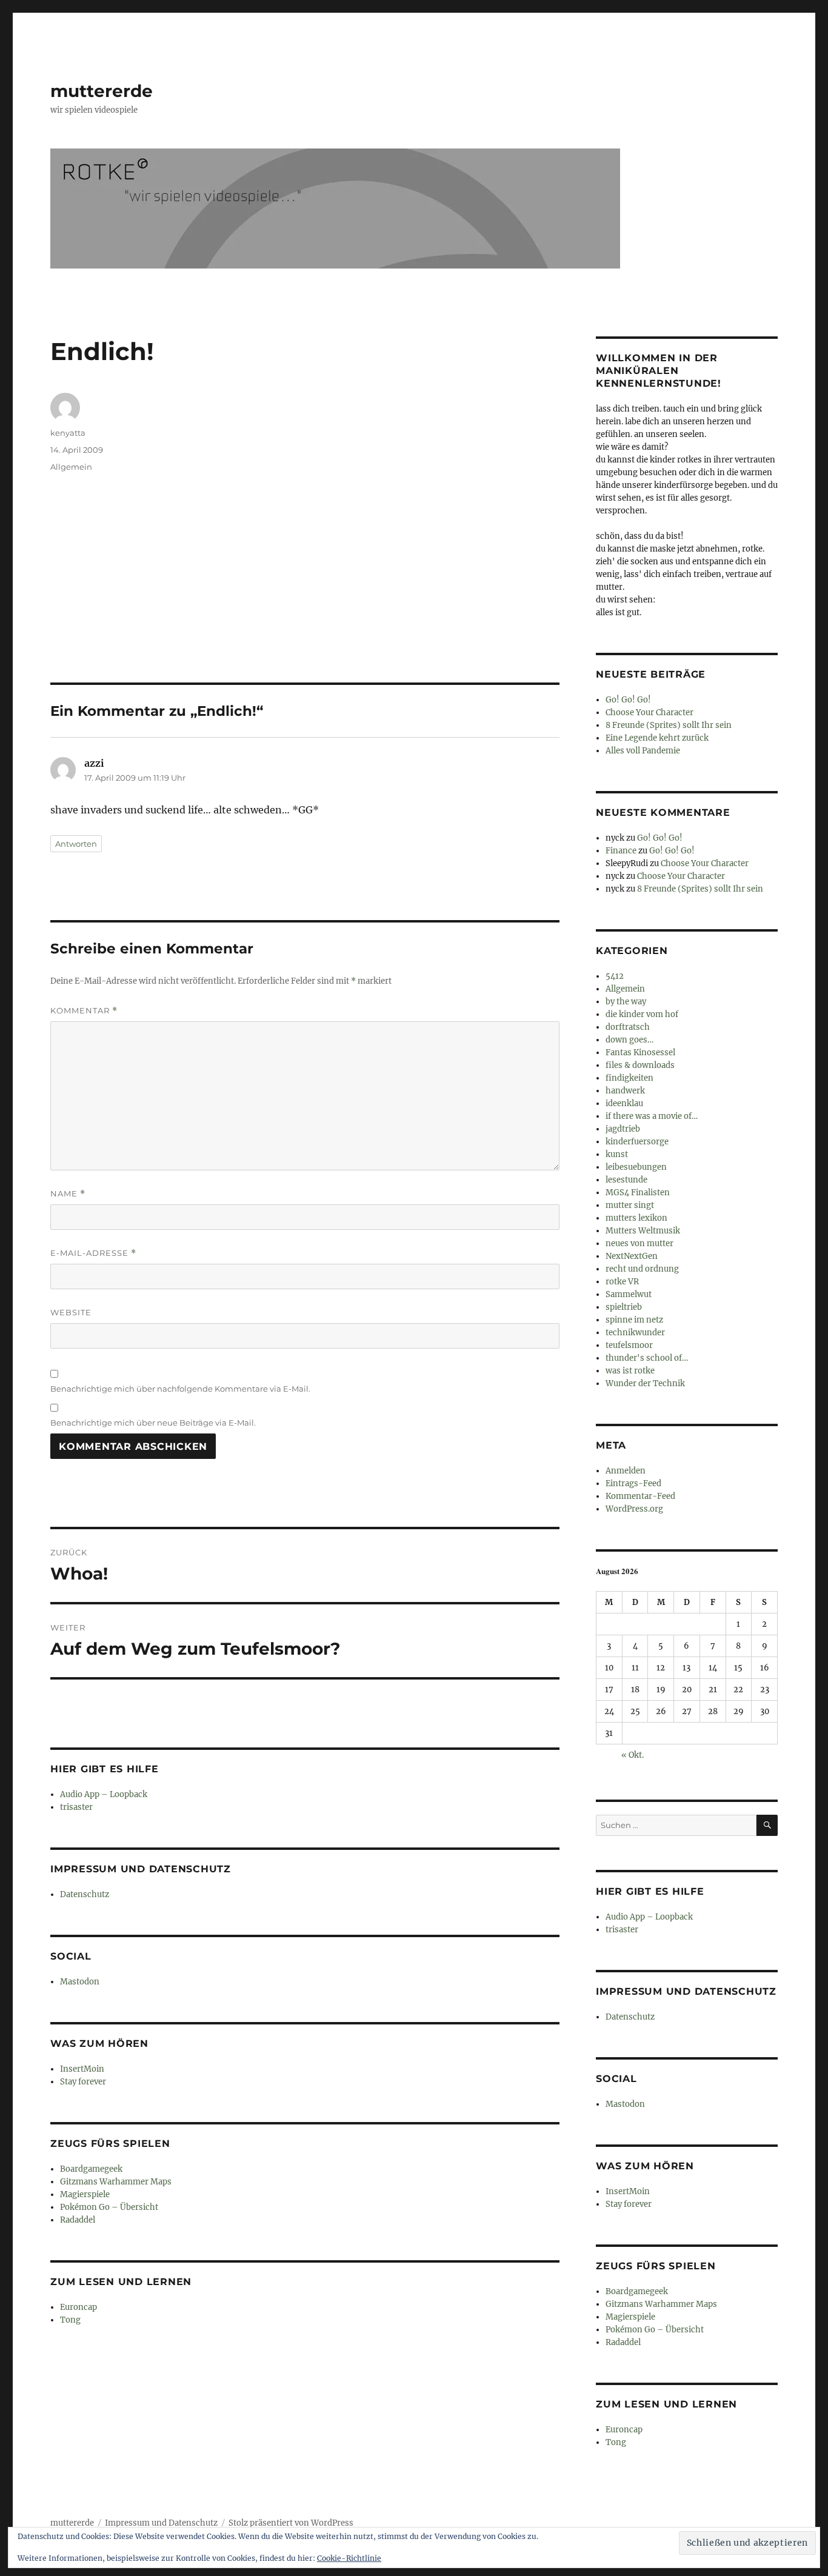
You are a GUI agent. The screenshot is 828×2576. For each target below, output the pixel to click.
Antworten (76, 844)
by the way (626, 1002)
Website (71, 1312)
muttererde (102, 91)
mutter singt (630, 1205)
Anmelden (626, 1471)
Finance (621, 851)
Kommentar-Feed (640, 1496)
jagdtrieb (623, 1129)
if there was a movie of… (652, 1116)
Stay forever (83, 2082)
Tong (70, 2320)
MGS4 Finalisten (638, 1193)
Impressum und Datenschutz (161, 2523)
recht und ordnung (642, 1269)
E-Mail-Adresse (93, 1253)
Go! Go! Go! (628, 700)
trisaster (76, 1807)
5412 (615, 976)
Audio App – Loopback (104, 1794)
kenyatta (68, 433)
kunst (617, 1154)
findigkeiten (629, 1078)
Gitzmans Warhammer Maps (116, 2182)
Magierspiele (85, 2194)
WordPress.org (634, 1509)
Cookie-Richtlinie (349, 2558)
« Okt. (633, 1755)
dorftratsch (628, 1027)
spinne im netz (634, 1320)
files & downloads (640, 1065)
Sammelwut (629, 1294)
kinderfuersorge (637, 1142)
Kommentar (84, 1011)
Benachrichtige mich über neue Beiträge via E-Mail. (153, 1423)
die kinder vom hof (642, 1014)
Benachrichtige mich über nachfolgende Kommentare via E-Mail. (180, 1389)
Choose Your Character (649, 712)
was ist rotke (630, 1371)
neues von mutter (639, 1243)
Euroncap (78, 2307)
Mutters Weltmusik (643, 1231)
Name (68, 1194)
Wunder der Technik (645, 1383)
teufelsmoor (629, 1345)
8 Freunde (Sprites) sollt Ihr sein (669, 725)
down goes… (629, 1040)
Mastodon (80, 1982)
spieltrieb (624, 1307)
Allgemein (71, 467)
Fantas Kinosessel (640, 1053)
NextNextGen (632, 1256)
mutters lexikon (636, 1218)
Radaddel (78, 2220)
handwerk (625, 1091)
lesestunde (626, 1180)
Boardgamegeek (91, 2169)
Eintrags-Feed (633, 1483)
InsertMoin (82, 2069)
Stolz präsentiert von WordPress (291, 2523)
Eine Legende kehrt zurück (657, 738)
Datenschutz (85, 1894)
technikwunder (635, 1333)
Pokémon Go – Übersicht (109, 2207)
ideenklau (624, 1103)
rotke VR (622, 1282)
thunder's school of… (647, 1358)
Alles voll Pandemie (643, 751)
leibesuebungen (636, 1167)
